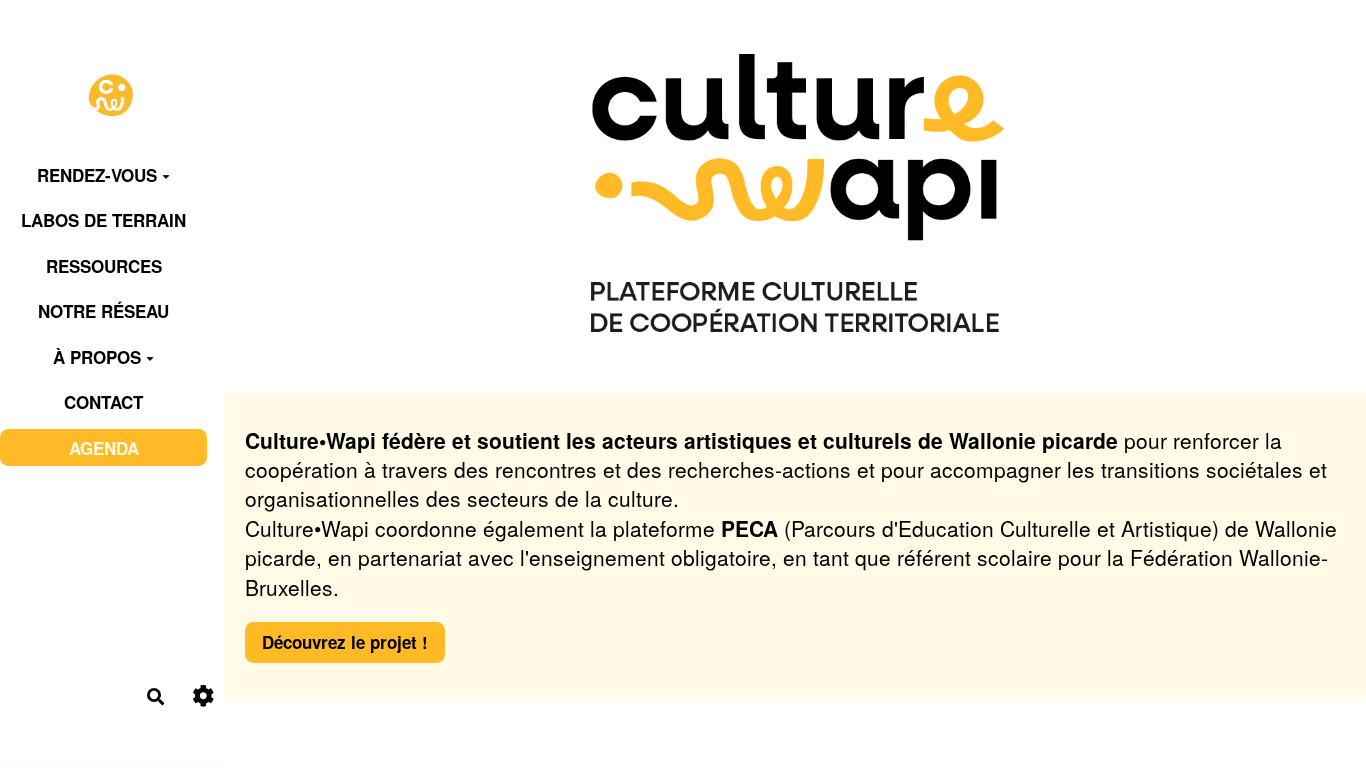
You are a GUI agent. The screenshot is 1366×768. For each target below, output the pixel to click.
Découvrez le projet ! (345, 642)
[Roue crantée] (203, 696)
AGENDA (104, 448)
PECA (749, 528)
